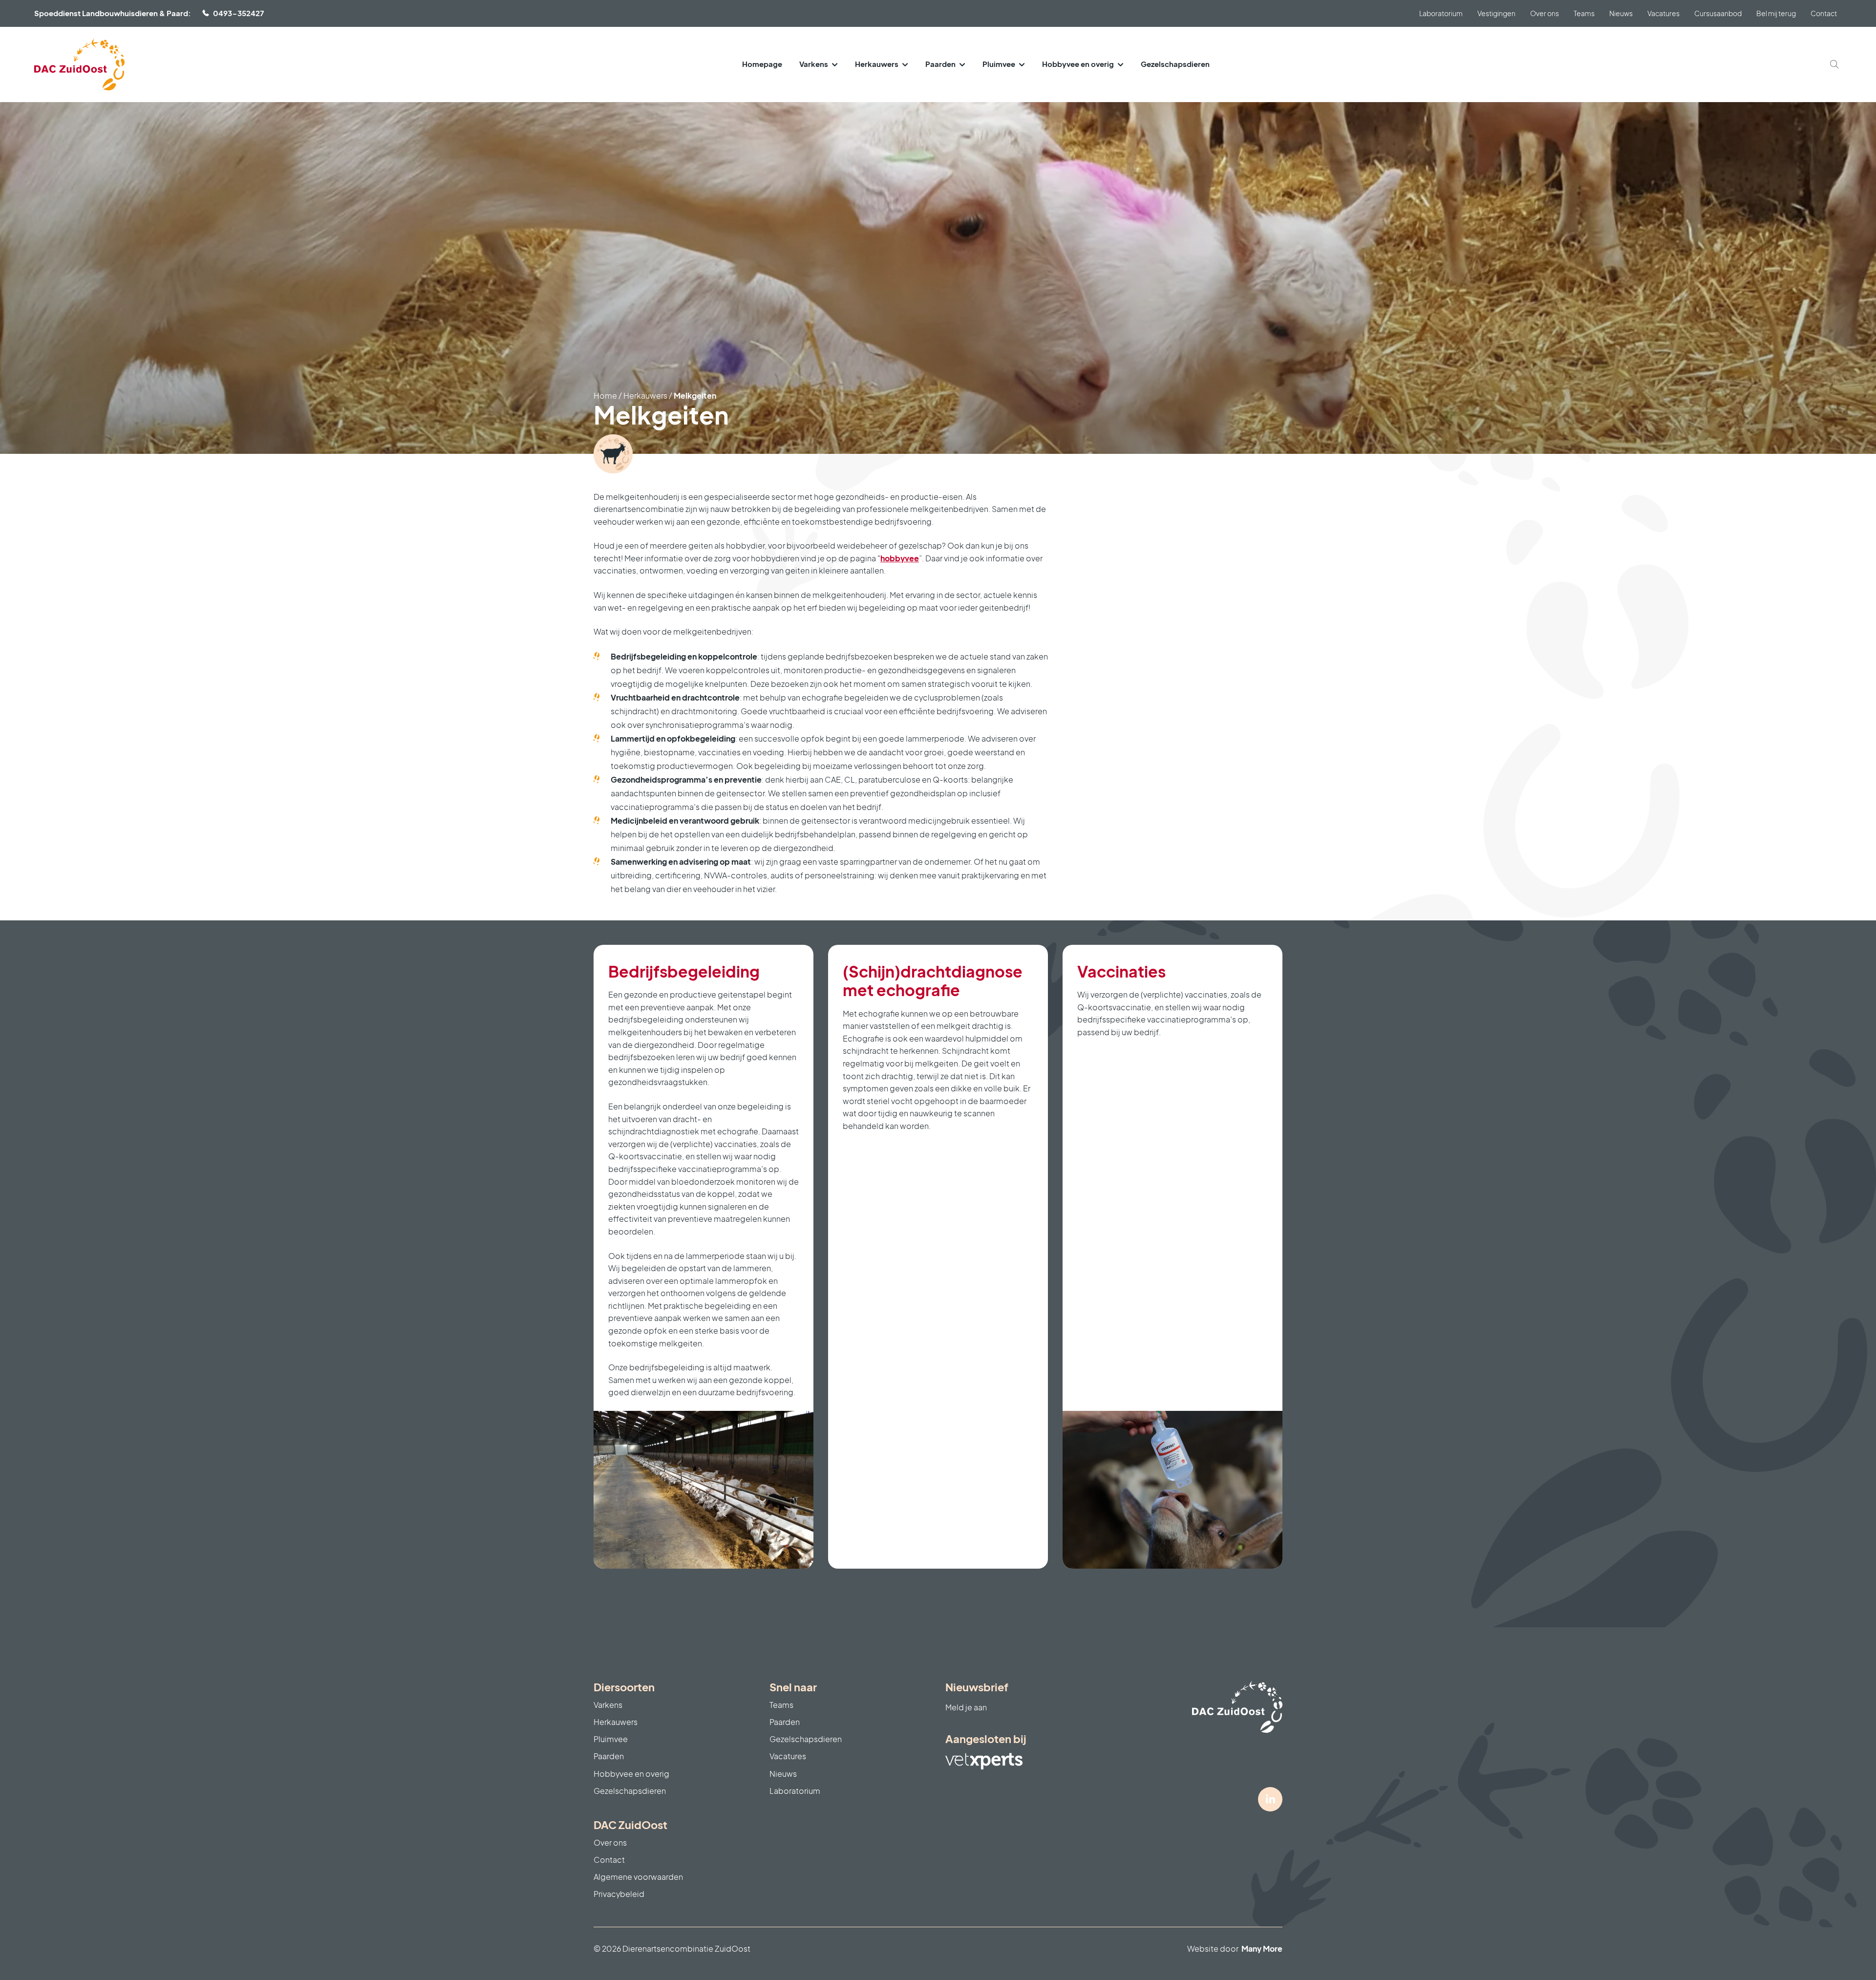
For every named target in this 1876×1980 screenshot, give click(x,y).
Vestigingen (1496, 13)
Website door (1235, 1948)
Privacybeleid (619, 1894)
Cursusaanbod (1718, 13)
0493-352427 (238, 13)
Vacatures (1663, 13)
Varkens (814, 64)
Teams (1584, 13)
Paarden (940, 64)
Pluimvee (999, 64)
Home (605, 395)
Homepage (762, 64)
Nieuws (1621, 13)
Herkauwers (877, 64)
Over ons (1545, 13)
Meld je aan (966, 1707)
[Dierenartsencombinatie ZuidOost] (79, 64)
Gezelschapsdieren (1175, 64)
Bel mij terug (1776, 13)
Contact (1824, 13)
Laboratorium (1441, 13)
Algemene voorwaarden (638, 1877)
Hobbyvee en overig (1078, 64)
